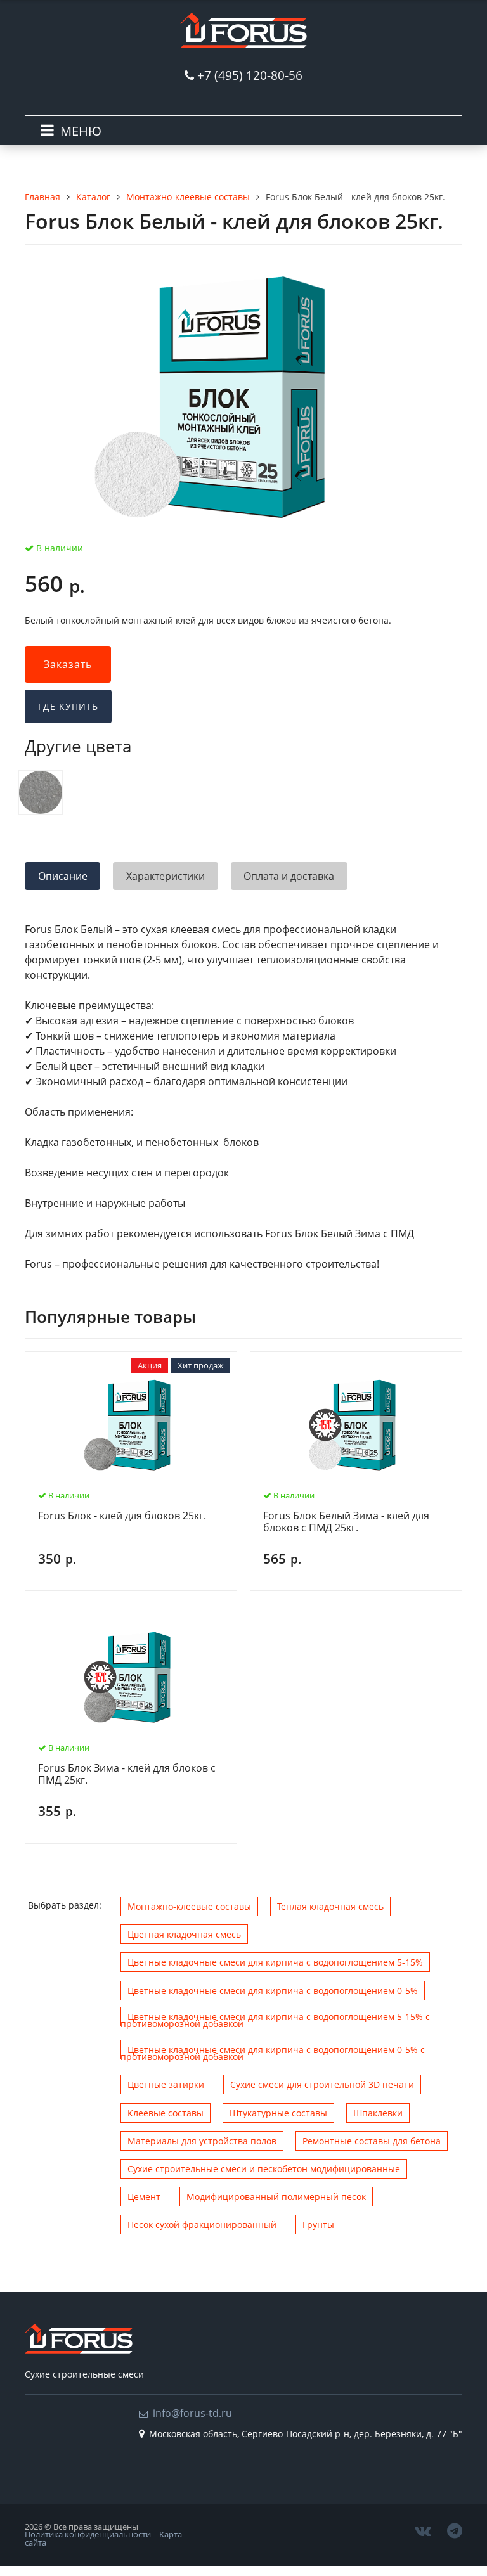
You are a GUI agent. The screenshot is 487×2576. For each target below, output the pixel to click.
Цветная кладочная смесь (184, 1934)
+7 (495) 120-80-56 (250, 75)
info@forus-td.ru (192, 2413)
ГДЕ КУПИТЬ (68, 706)
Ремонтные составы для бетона (372, 2141)
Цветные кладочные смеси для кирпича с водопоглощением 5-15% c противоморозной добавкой (275, 2020)
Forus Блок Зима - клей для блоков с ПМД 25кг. (127, 1774)
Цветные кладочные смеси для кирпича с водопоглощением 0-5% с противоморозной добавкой (273, 2053)
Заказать (68, 664)
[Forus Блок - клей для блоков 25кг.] (41, 792)
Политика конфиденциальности (88, 2534)
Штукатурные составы (278, 2113)
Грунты (318, 2225)
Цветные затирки (166, 2084)
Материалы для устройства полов (202, 2141)
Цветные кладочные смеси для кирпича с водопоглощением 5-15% (275, 1962)
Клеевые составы (166, 2113)
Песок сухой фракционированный (202, 2225)
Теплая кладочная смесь (330, 1906)
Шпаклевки (378, 2113)
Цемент (144, 2197)
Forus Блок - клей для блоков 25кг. (122, 1516)
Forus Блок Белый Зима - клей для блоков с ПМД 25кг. (346, 1522)
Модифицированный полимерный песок (276, 2197)
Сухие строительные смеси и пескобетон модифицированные (264, 2169)
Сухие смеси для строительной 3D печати (322, 2084)
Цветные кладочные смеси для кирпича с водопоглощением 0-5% (273, 1991)
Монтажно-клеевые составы (189, 1906)
